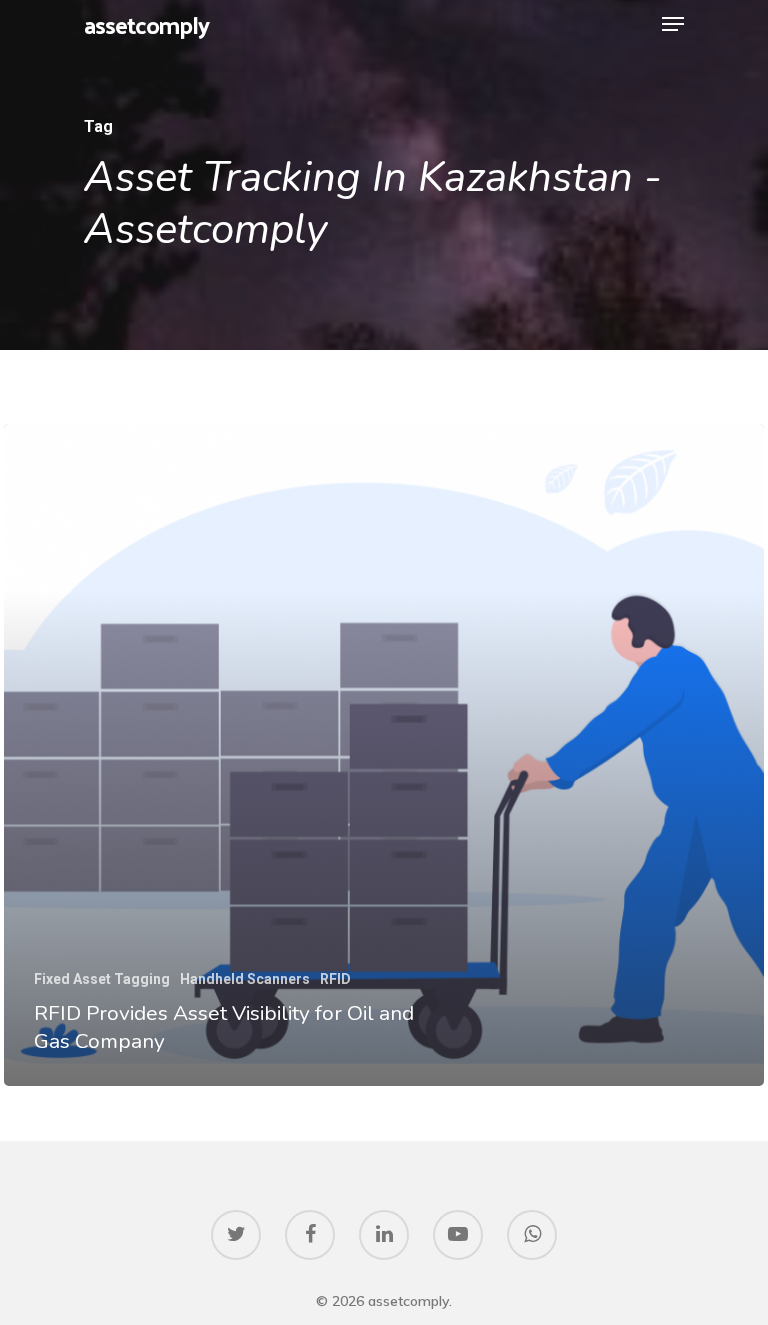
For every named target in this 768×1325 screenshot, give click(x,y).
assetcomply (146, 24)
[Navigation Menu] (673, 24)
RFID (335, 979)
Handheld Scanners (245, 979)
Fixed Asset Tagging (102, 979)
